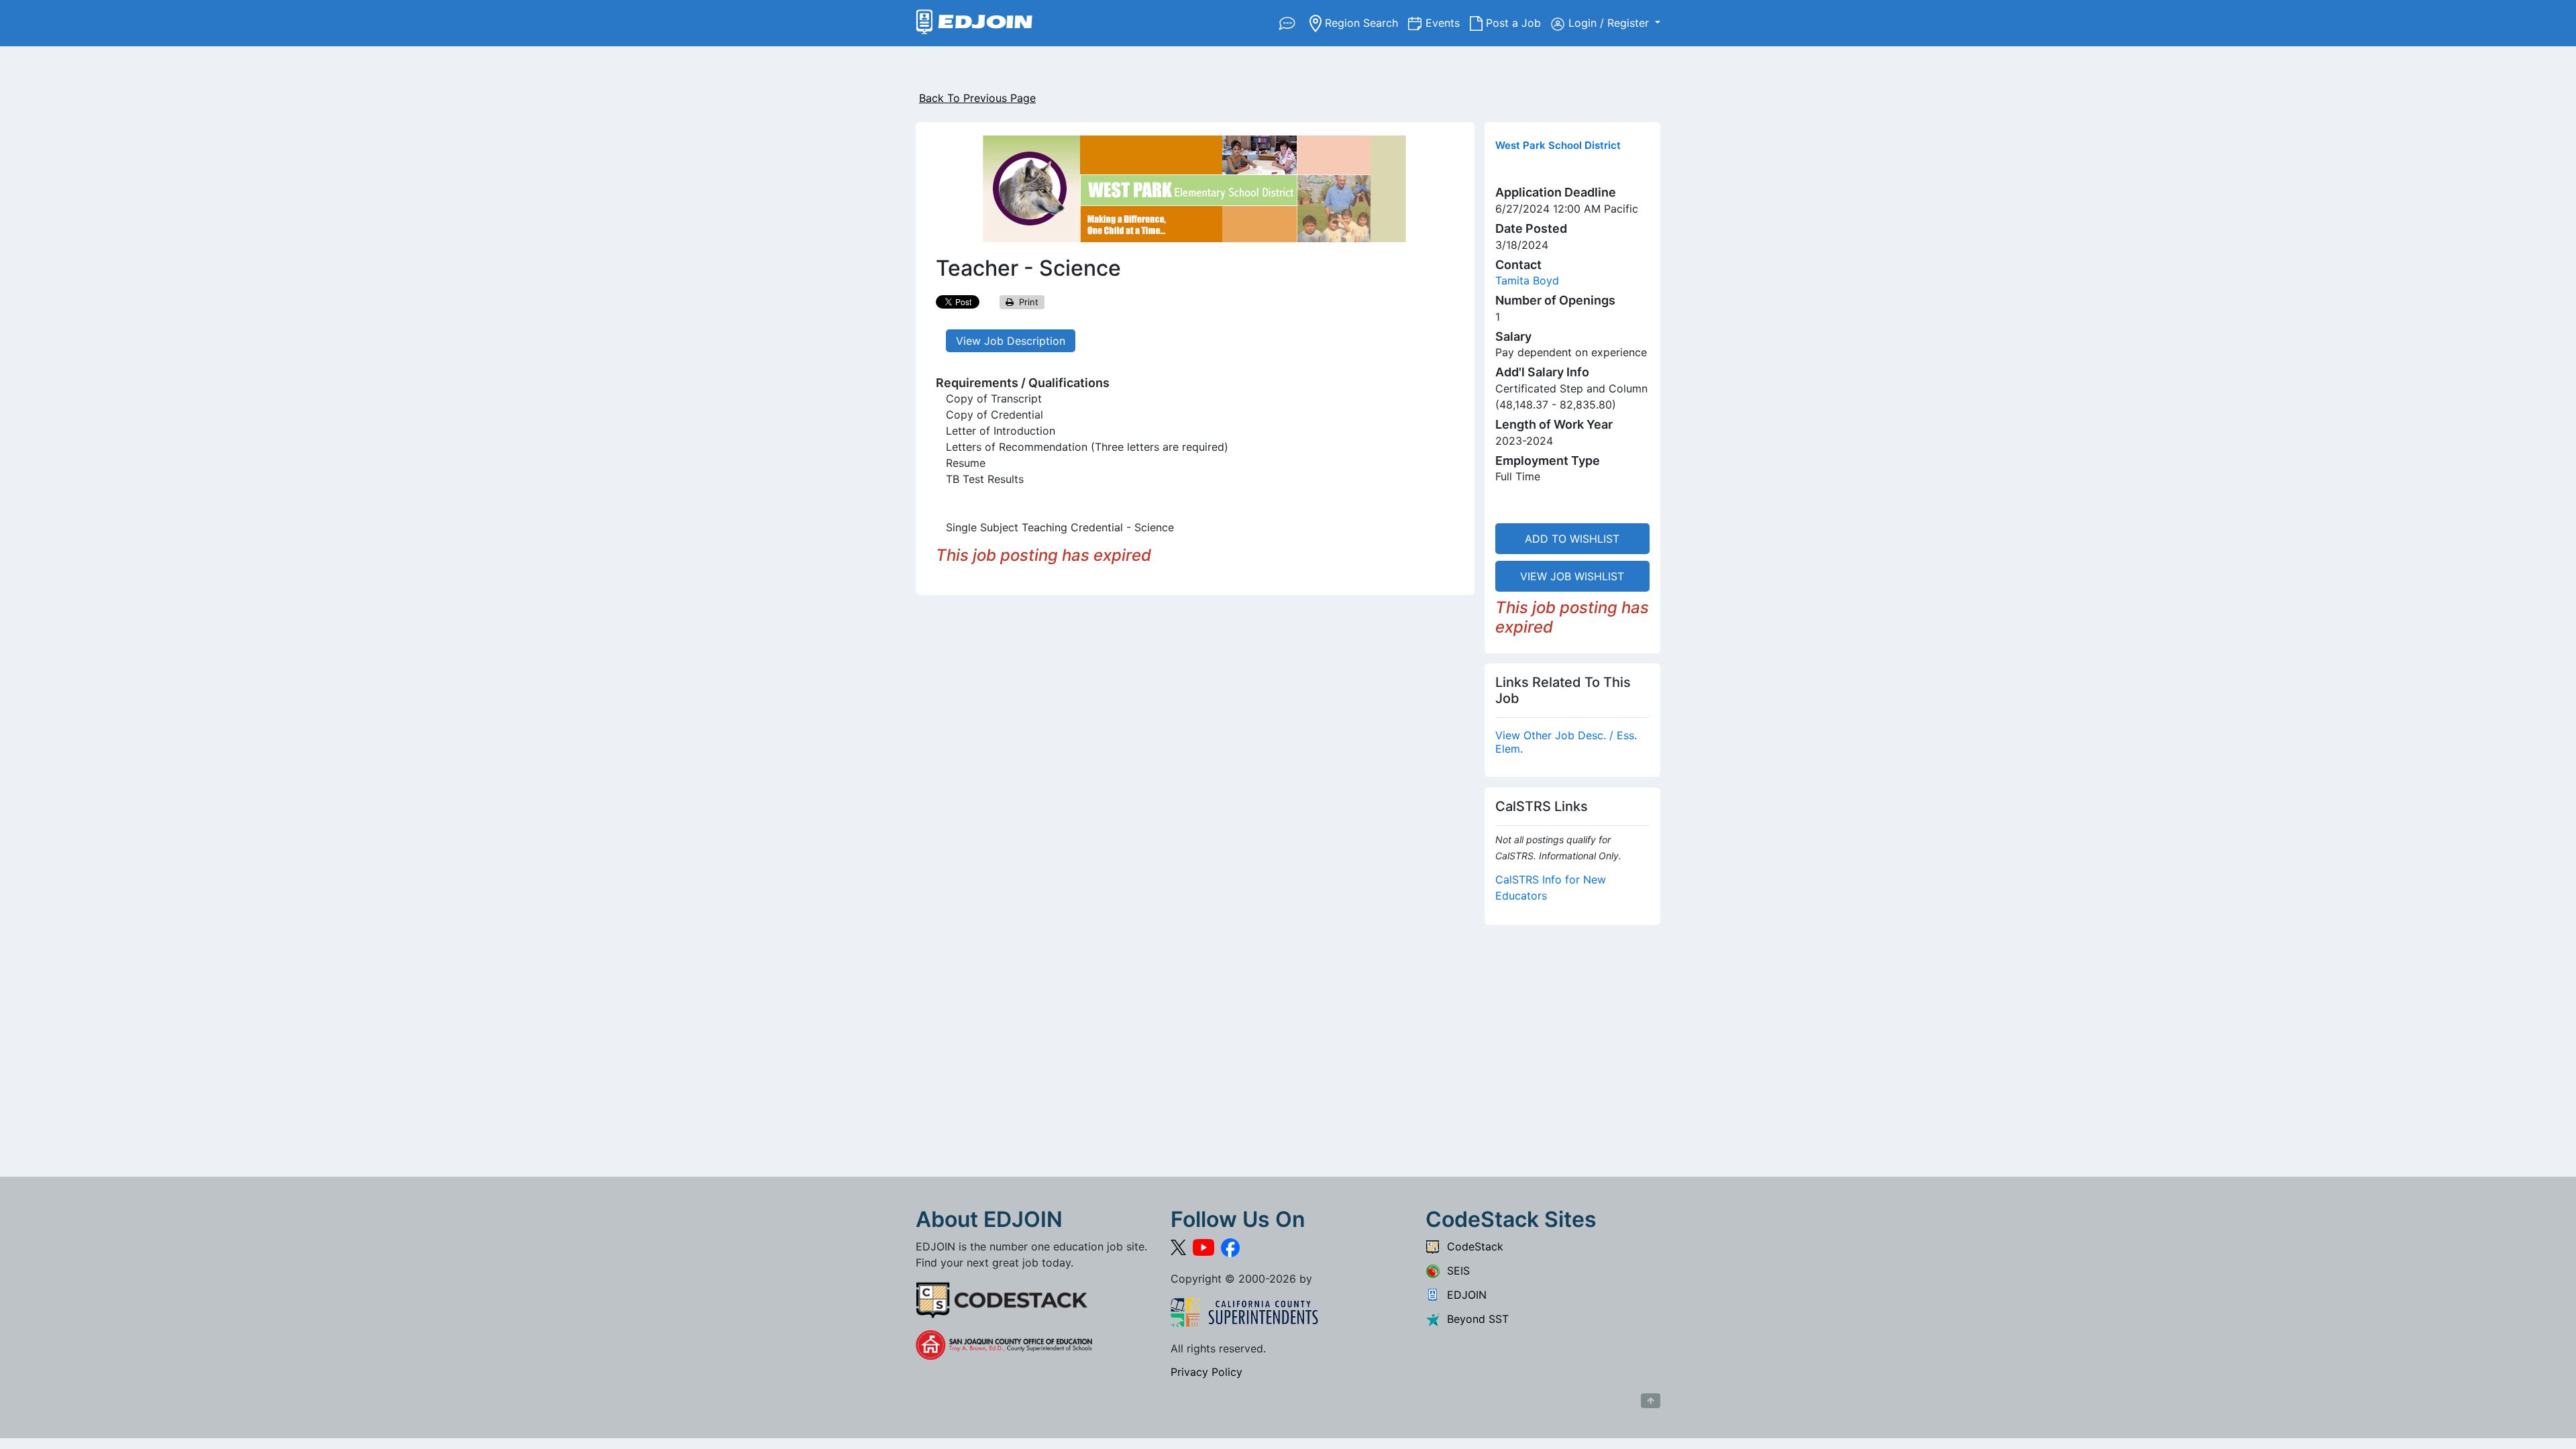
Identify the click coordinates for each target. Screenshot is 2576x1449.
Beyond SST (1474, 1319)
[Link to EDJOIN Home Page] (974, 23)
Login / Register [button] (1610, 23)
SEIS (1455, 1271)
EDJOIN (1463, 1295)
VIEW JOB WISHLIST (1572, 576)
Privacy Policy (1206, 1372)
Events (1448, 22)
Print (1026, 302)
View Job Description (1011, 341)
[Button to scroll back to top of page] (1651, 1401)
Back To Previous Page (977, 98)
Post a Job (1517, 22)
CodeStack (1472, 1246)
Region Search (1365, 22)
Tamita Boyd (1527, 280)
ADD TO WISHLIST (1572, 539)
